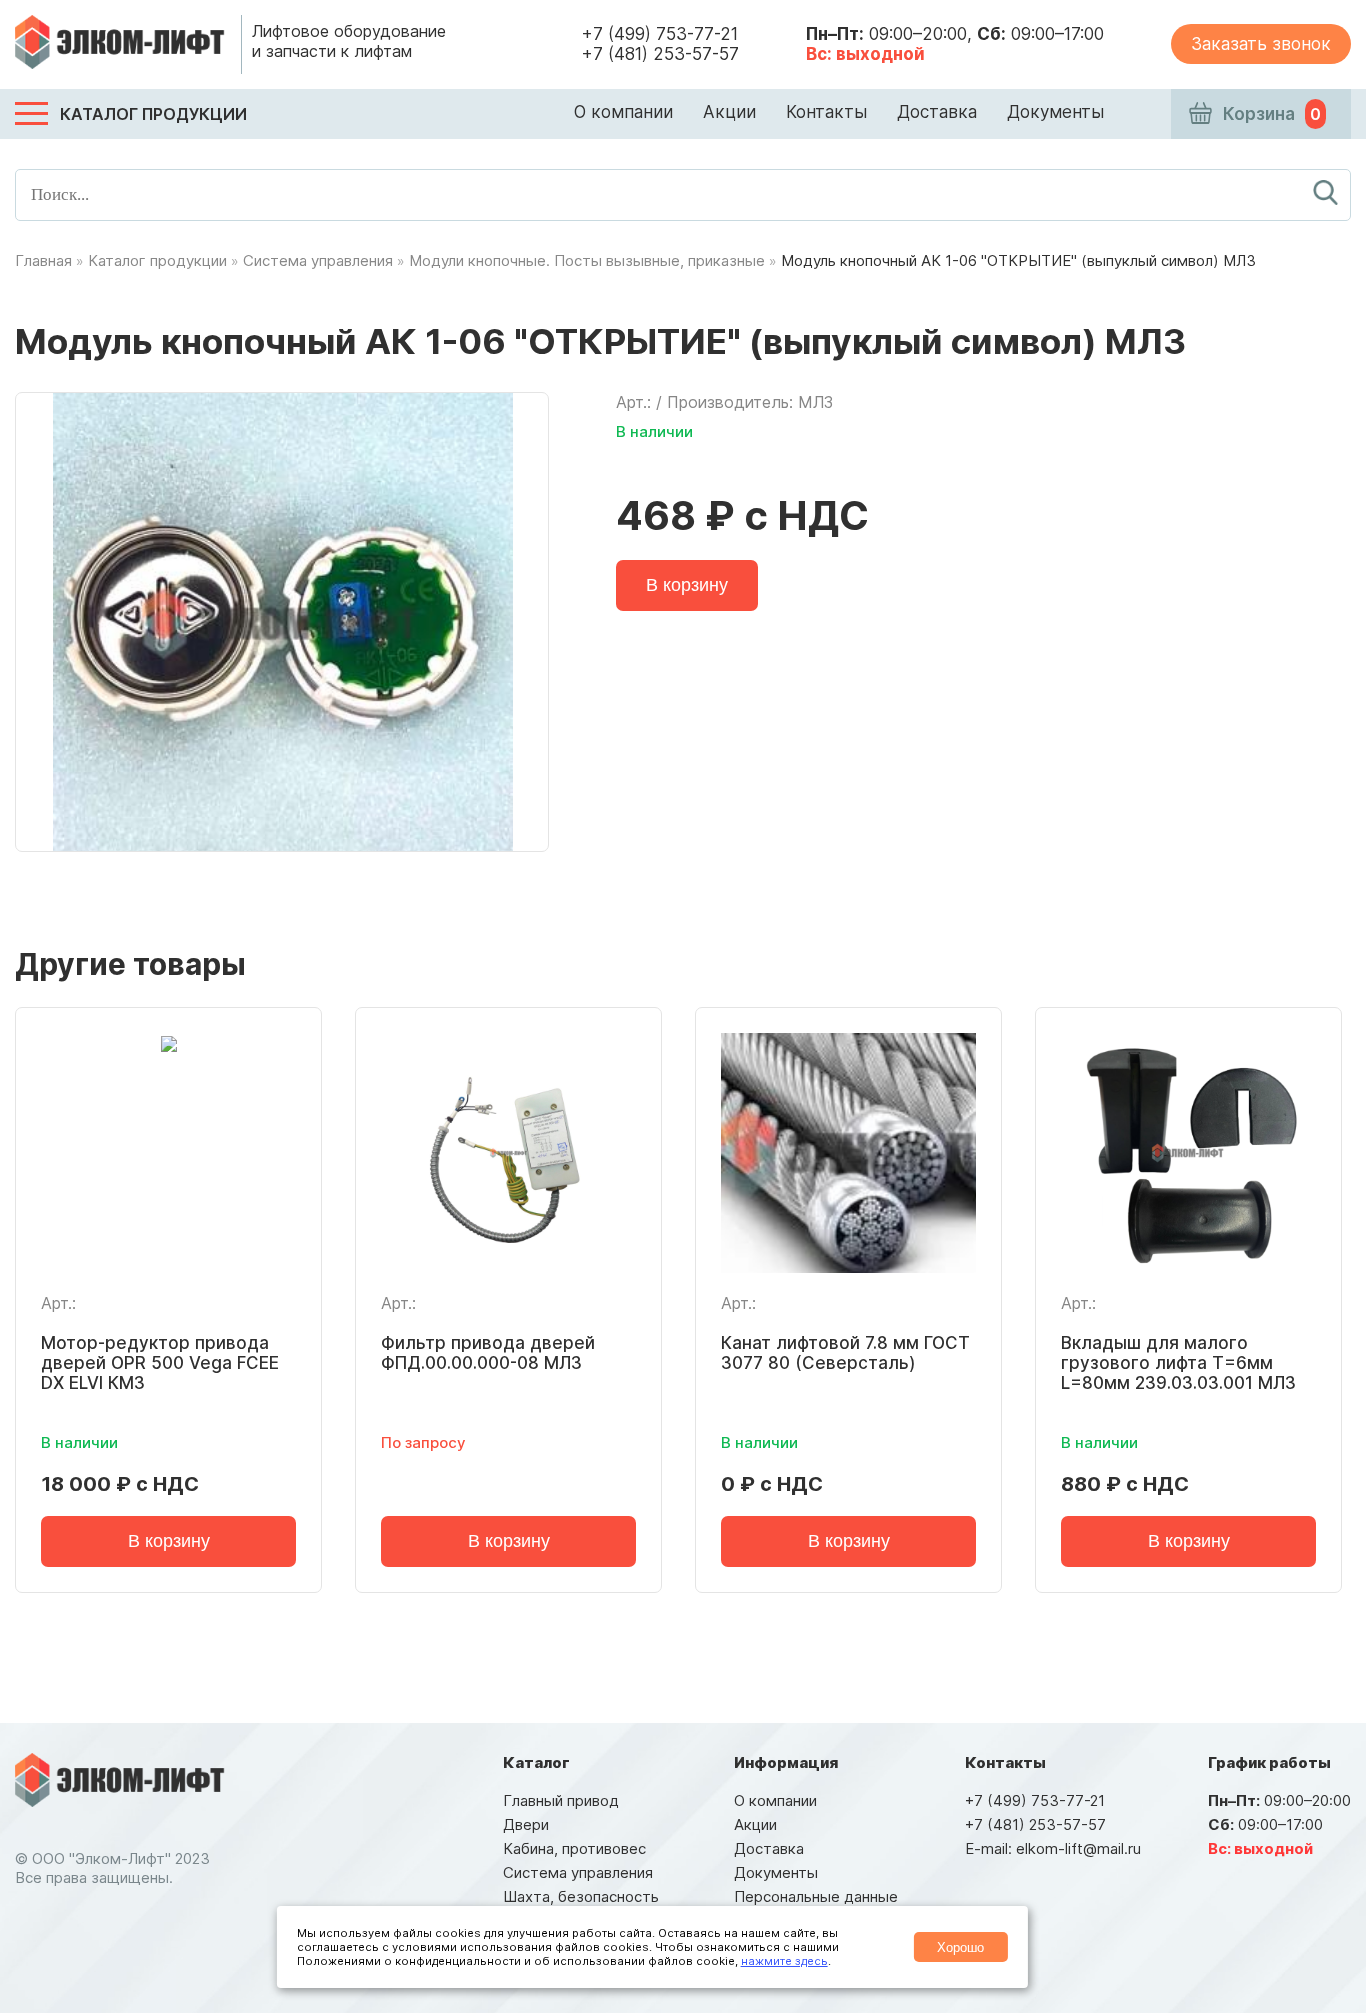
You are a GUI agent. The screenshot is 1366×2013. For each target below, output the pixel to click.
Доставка (937, 112)
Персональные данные (816, 1896)
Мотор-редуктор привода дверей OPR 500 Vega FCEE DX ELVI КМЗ (160, 1363)
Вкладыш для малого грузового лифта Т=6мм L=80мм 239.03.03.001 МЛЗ (1178, 1363)
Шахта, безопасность (581, 1896)
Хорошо (960, 1947)
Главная (43, 260)
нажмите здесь (784, 1961)
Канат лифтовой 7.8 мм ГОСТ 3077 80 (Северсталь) (845, 1353)
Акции (729, 112)
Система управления (318, 260)
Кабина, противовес (574, 1848)
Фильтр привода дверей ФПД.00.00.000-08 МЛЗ (488, 1353)
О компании (623, 112)
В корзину (687, 585)
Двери (526, 1824)
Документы (1055, 112)
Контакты (826, 112)
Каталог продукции (157, 260)
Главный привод (561, 1800)
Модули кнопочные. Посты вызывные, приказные (587, 260)
